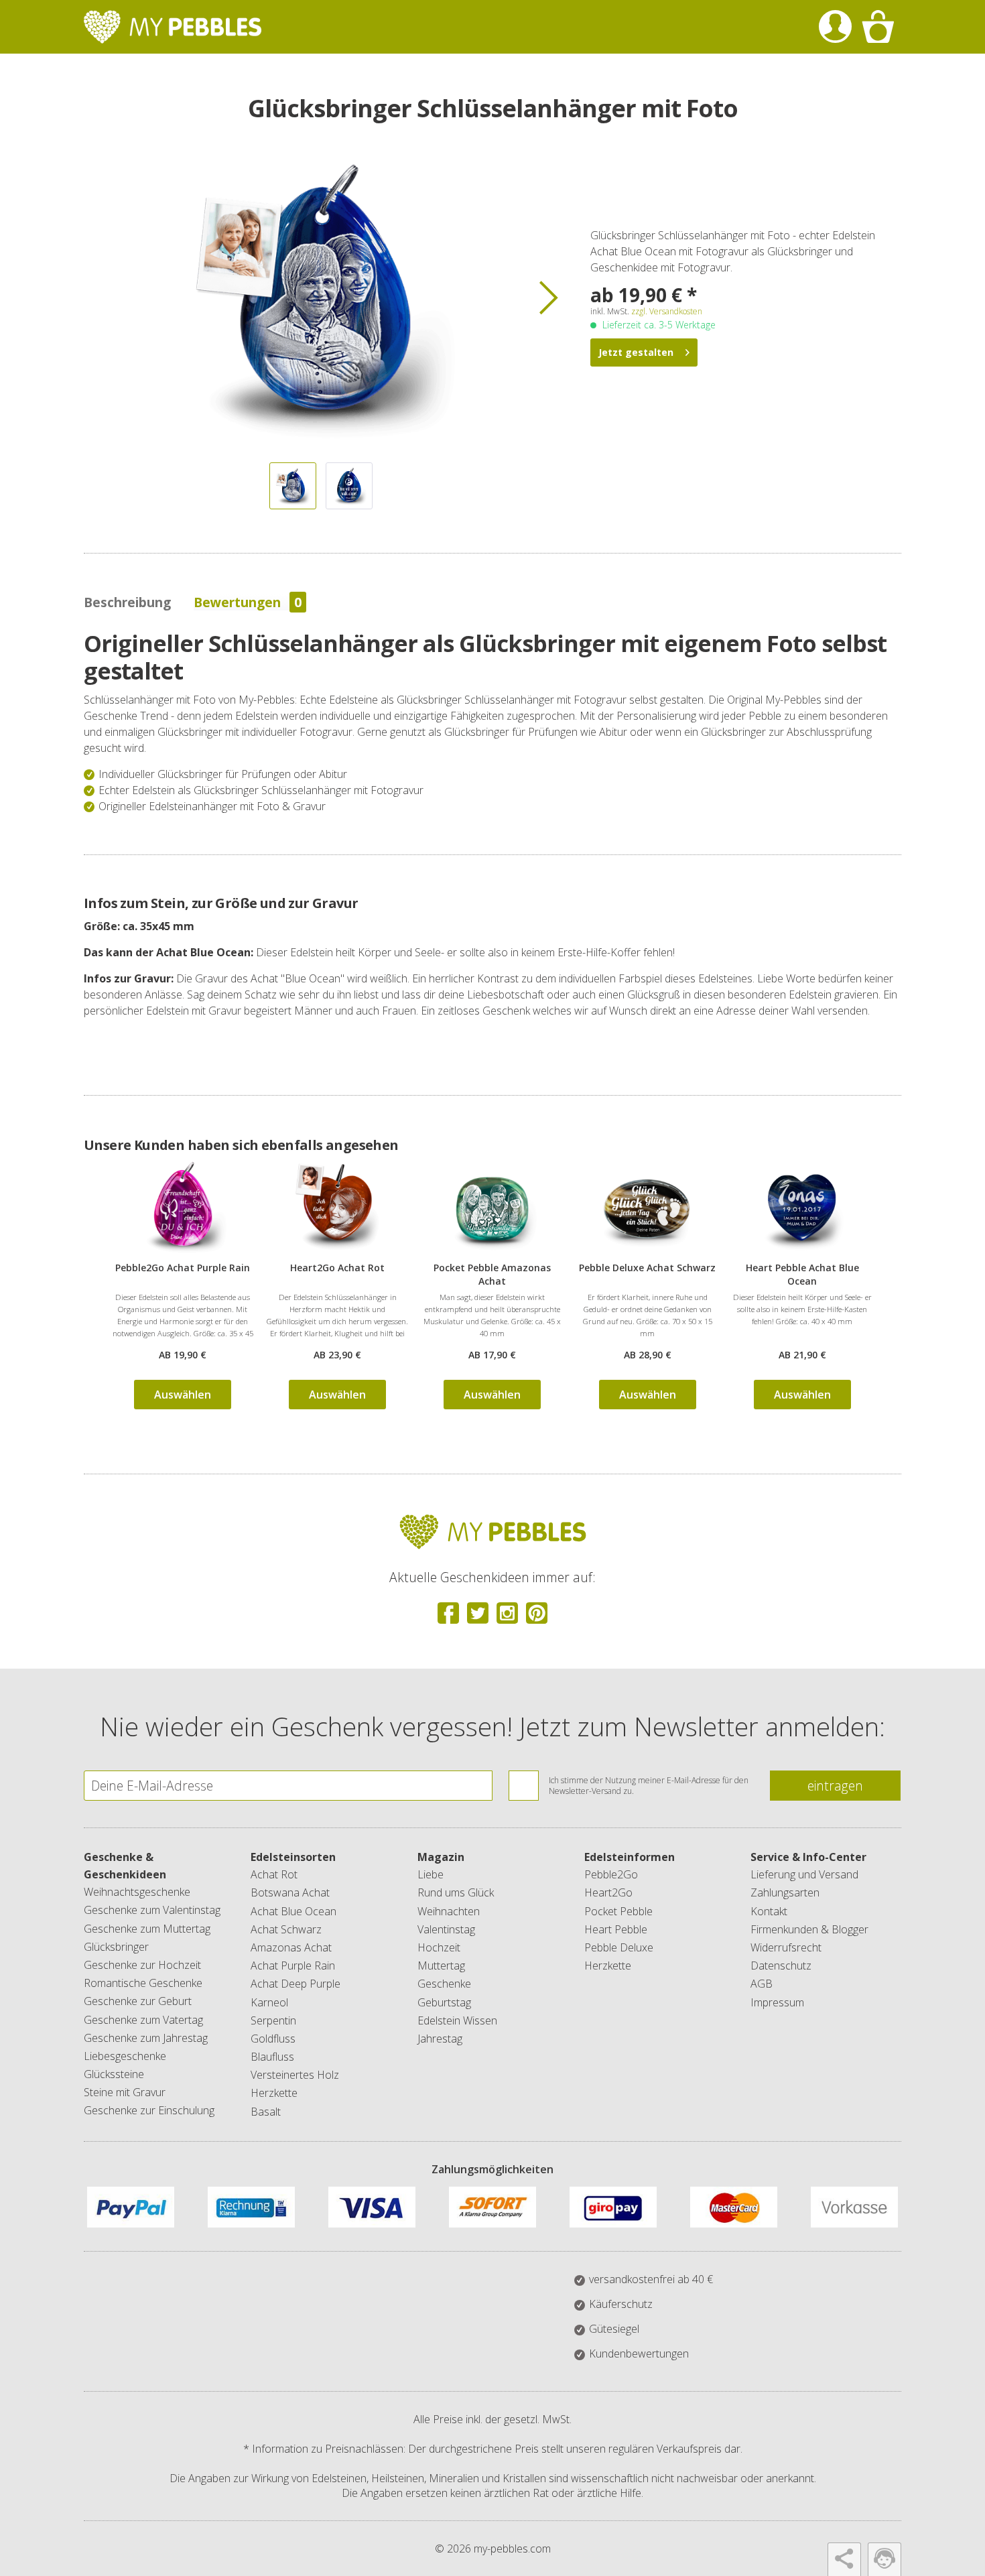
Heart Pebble (616, 1929)
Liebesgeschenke (125, 2056)
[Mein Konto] (835, 27)
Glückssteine (114, 2074)
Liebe (431, 1874)
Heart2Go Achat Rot (337, 1268)
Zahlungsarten (785, 1892)
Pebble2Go (611, 1874)
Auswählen (183, 1395)
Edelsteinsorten (293, 1857)
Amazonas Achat (291, 1947)
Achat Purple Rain (293, 1966)
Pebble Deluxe (619, 1947)
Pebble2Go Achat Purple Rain (183, 1268)
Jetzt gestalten (636, 352)
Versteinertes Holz (295, 2075)
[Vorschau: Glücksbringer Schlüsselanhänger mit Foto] (293, 486)
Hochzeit (439, 1947)
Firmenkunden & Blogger (809, 1929)
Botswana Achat (290, 1892)
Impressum (777, 2002)
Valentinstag (446, 1929)
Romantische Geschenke (143, 1983)
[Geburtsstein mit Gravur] (802, 1208)
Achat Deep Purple (295, 1984)
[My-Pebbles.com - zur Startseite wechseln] (173, 27)
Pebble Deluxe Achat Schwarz (647, 1268)
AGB (762, 1984)
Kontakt (769, 1911)
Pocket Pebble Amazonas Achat (492, 1274)
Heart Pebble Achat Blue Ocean (802, 1274)
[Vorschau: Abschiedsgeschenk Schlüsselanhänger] (349, 486)
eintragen (835, 1786)
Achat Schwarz (286, 1929)
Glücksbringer (116, 1947)
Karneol (269, 2002)
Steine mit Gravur (125, 2092)
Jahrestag (440, 2039)
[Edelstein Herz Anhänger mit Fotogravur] (337, 1208)
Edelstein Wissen (457, 2020)
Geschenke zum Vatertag (143, 2020)
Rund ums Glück (456, 1892)
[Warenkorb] (878, 27)
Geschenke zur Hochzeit (142, 1965)
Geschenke (444, 1984)
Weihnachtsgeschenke (137, 1892)
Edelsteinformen (630, 1857)
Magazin (441, 1857)
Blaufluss (272, 2057)
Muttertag (441, 1966)
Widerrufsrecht (786, 1947)
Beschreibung (127, 602)
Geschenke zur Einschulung (149, 2110)
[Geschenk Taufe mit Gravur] (648, 1208)
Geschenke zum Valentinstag (152, 1910)
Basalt (266, 2112)
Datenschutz (781, 1966)
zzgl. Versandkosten (667, 311)
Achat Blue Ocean (293, 1911)
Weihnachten (449, 1911)
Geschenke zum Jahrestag (146, 2038)
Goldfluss (273, 2039)
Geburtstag (444, 2002)
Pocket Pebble (618, 1911)
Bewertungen (248, 602)
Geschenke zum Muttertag (147, 1929)
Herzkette (274, 2093)
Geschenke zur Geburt (138, 2001)
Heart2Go (608, 1892)
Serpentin (273, 2020)
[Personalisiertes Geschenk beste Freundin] (183, 1208)
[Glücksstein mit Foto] (492, 1208)
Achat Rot (274, 1874)
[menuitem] (835, 27)
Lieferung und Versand (804, 1874)
